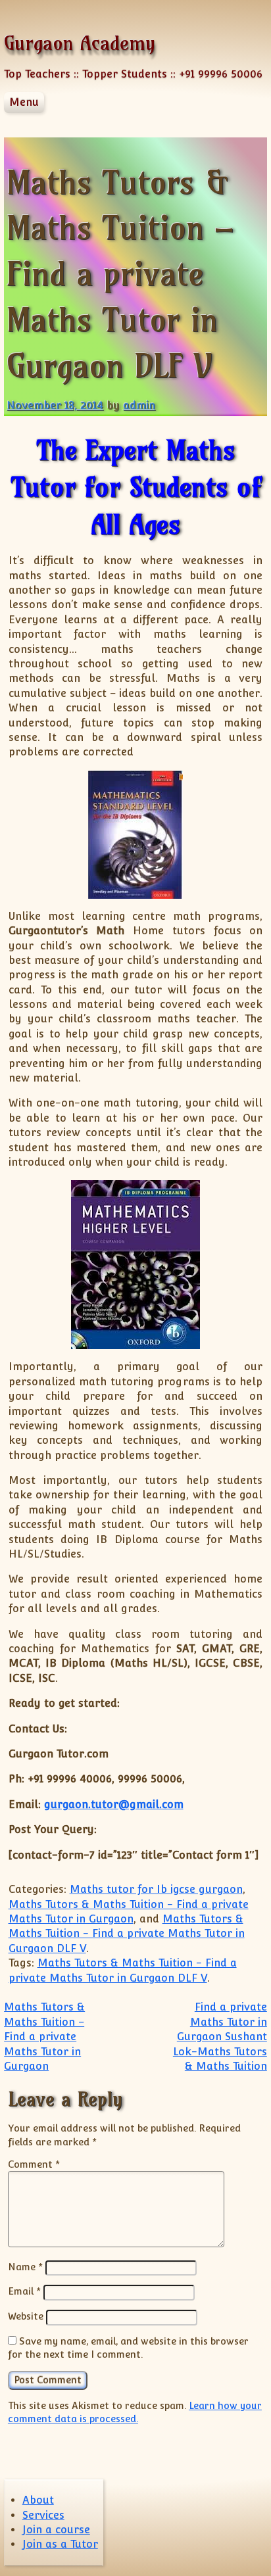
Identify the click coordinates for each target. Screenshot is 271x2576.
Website (26, 2316)
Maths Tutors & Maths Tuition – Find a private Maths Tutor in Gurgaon (44, 2037)
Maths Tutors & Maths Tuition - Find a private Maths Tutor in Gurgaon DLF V (127, 1934)
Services (43, 2515)
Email (24, 2291)
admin (139, 405)
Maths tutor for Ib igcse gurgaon (156, 1889)
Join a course (56, 2530)
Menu (24, 102)
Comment (34, 2164)
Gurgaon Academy (80, 43)
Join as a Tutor (60, 2544)
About (38, 2500)
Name (25, 2267)
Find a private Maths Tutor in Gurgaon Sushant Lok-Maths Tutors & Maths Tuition (220, 2037)
